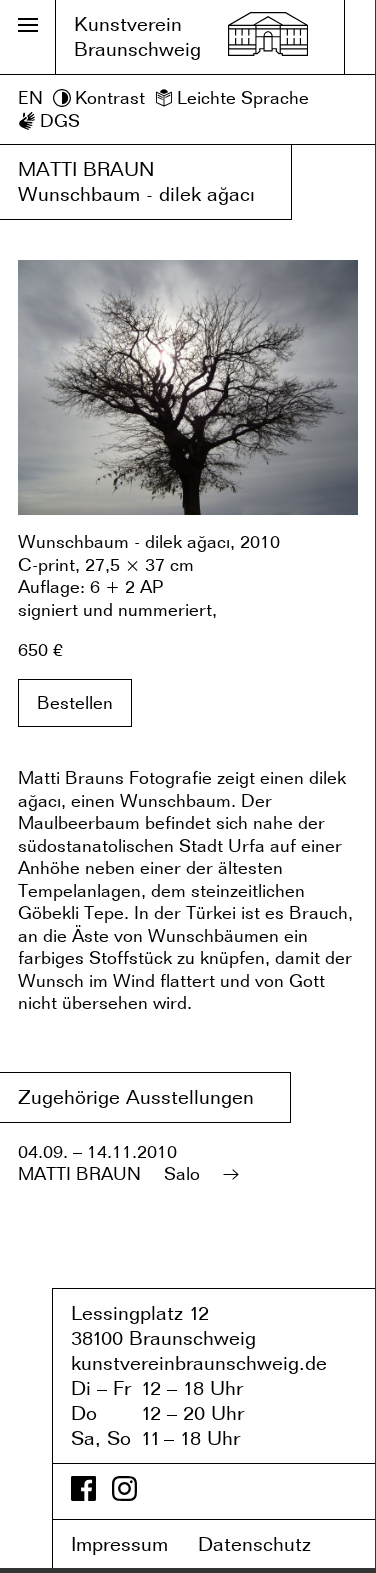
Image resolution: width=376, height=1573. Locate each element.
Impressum (131, 1544)
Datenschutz (268, 1544)
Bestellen (75, 702)
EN (30, 97)
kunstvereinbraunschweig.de (199, 1363)
